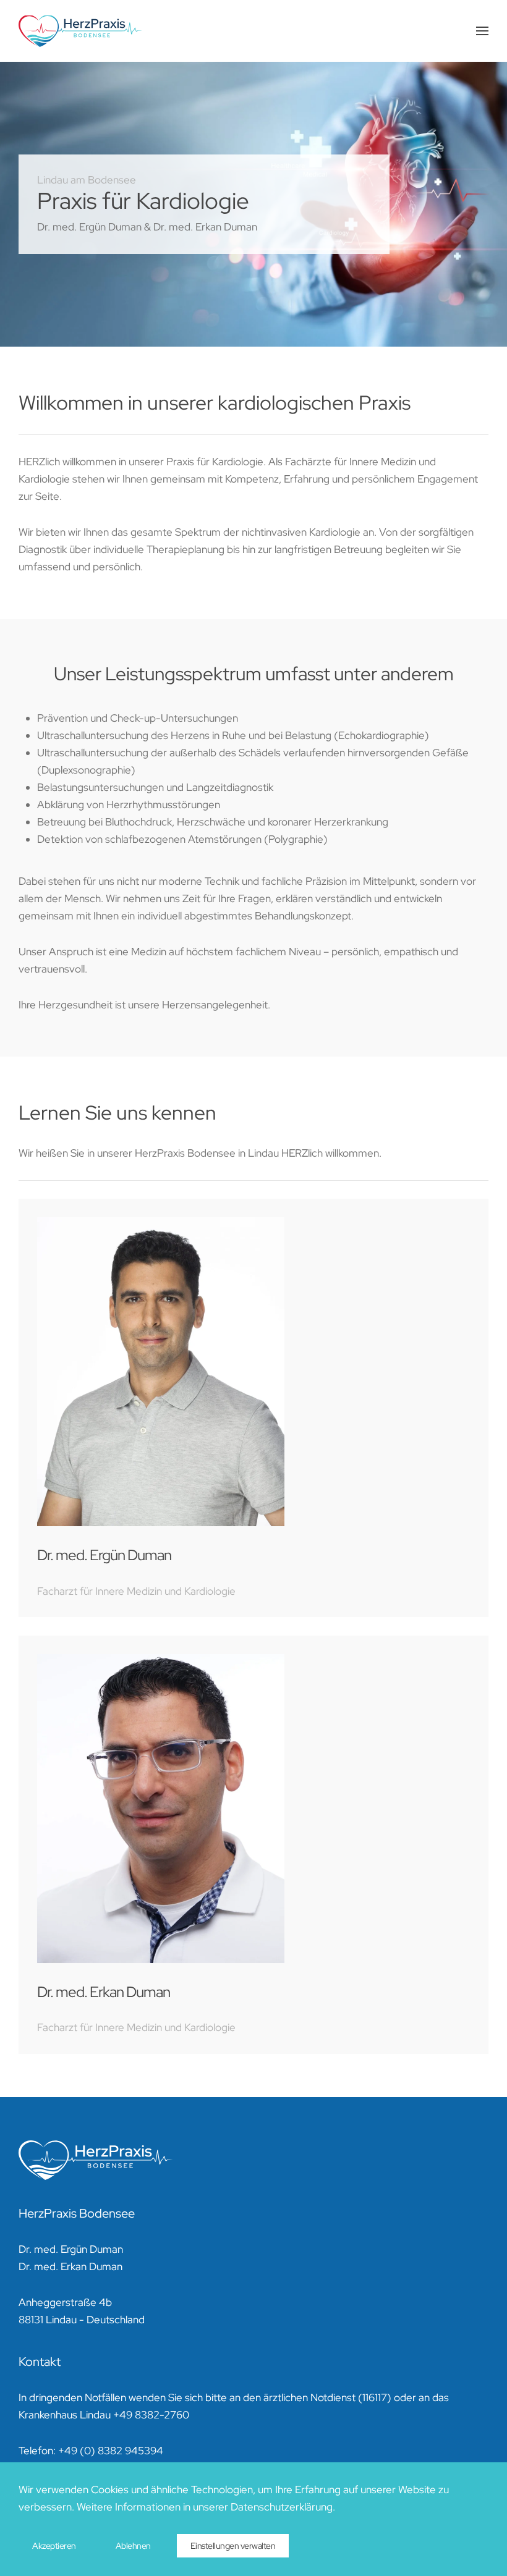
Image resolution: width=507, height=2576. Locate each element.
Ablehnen (133, 2546)
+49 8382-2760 (151, 2415)
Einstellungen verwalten (233, 2546)
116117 (375, 2397)
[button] (482, 31)
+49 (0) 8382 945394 (111, 2451)
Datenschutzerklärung (282, 2507)
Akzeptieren (54, 2546)
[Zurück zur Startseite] (80, 31)
